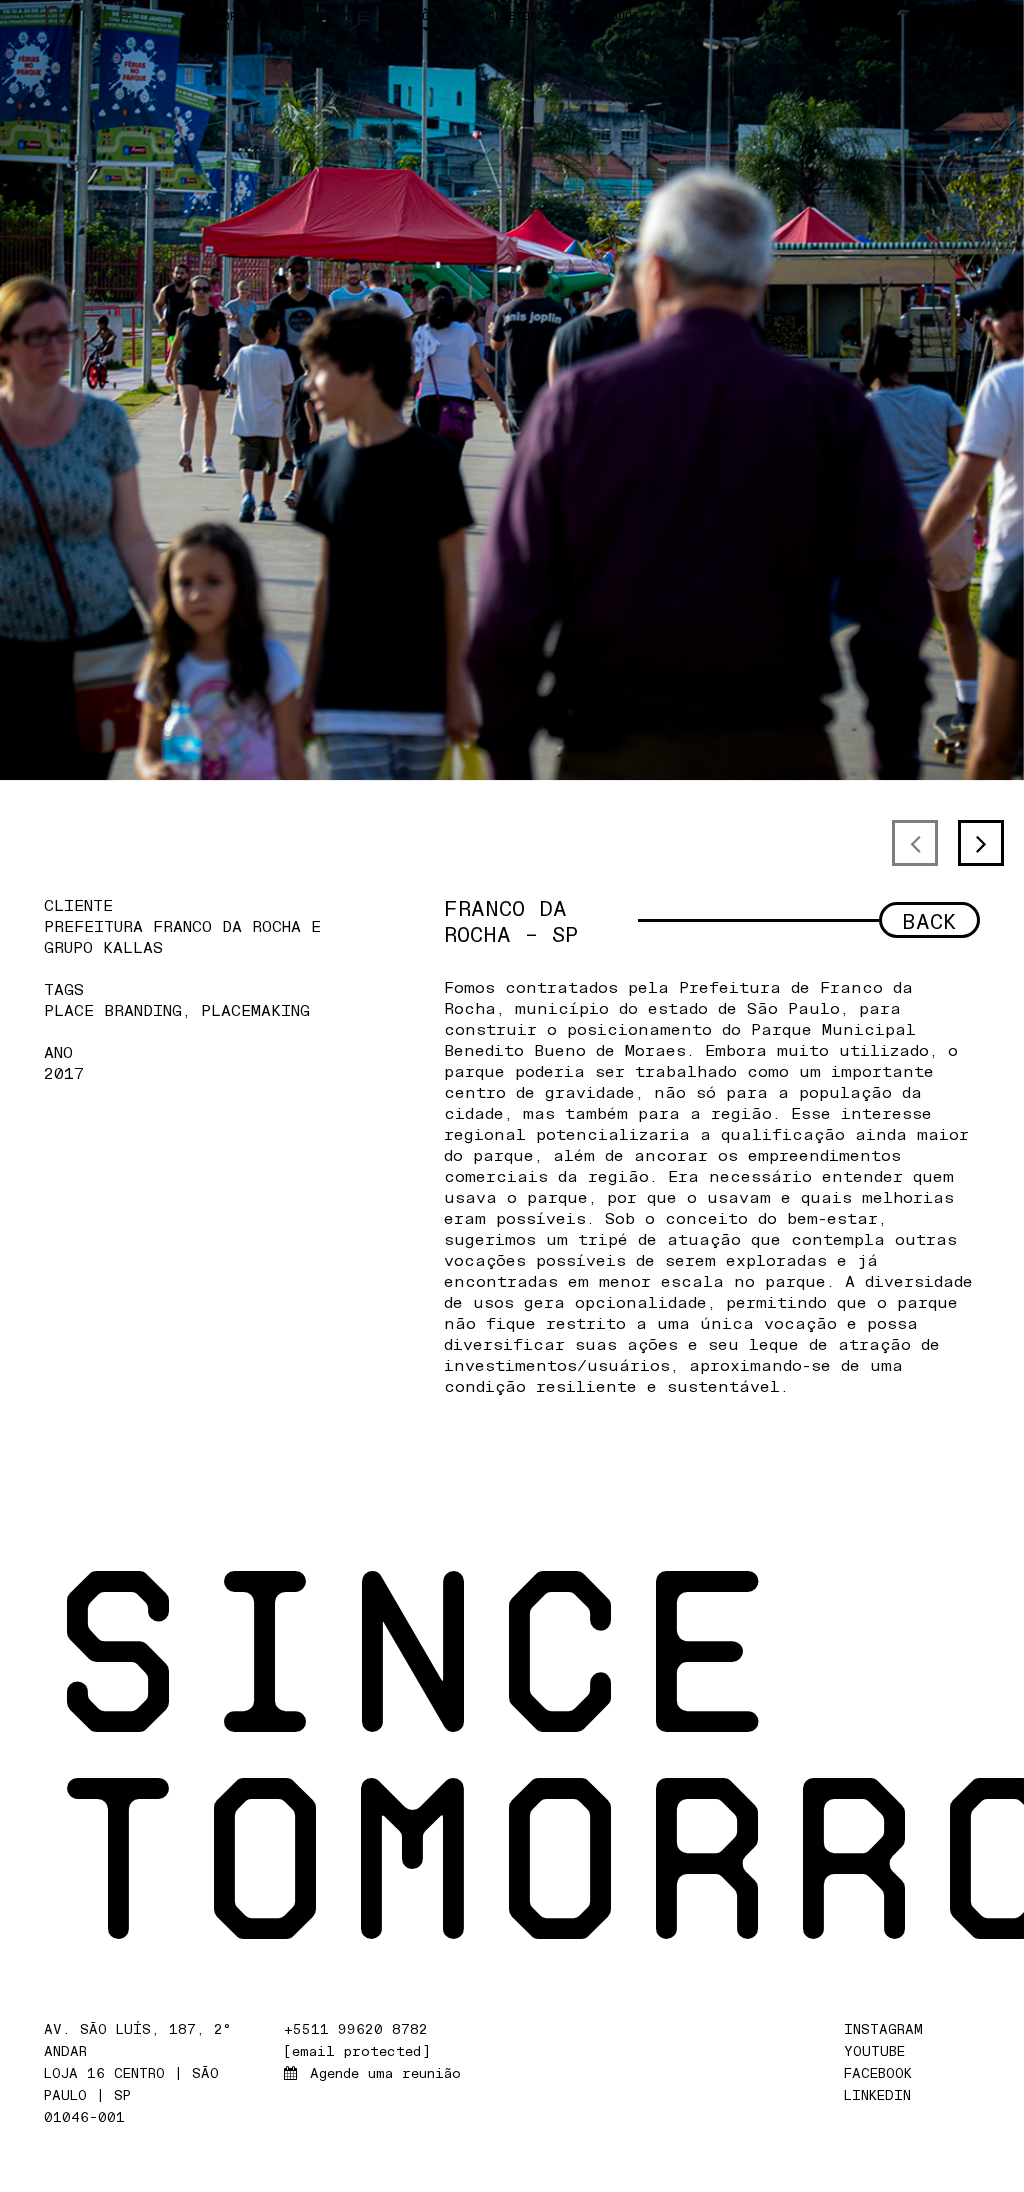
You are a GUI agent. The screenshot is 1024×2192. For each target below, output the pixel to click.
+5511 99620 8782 (356, 2028)
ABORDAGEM (318, 21)
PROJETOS (509, 21)
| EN (963, 22)
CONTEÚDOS (607, 21)
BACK (929, 920)
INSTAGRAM (888, 2028)
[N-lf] (87, 13)
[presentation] (915, 843)
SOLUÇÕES (415, 21)
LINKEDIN (882, 2094)
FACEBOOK (882, 2072)
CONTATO (789, 20)
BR (949, 16)
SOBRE (226, 21)
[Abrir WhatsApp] (974, 2141)
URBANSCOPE (711, 20)
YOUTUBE (879, 2050)
